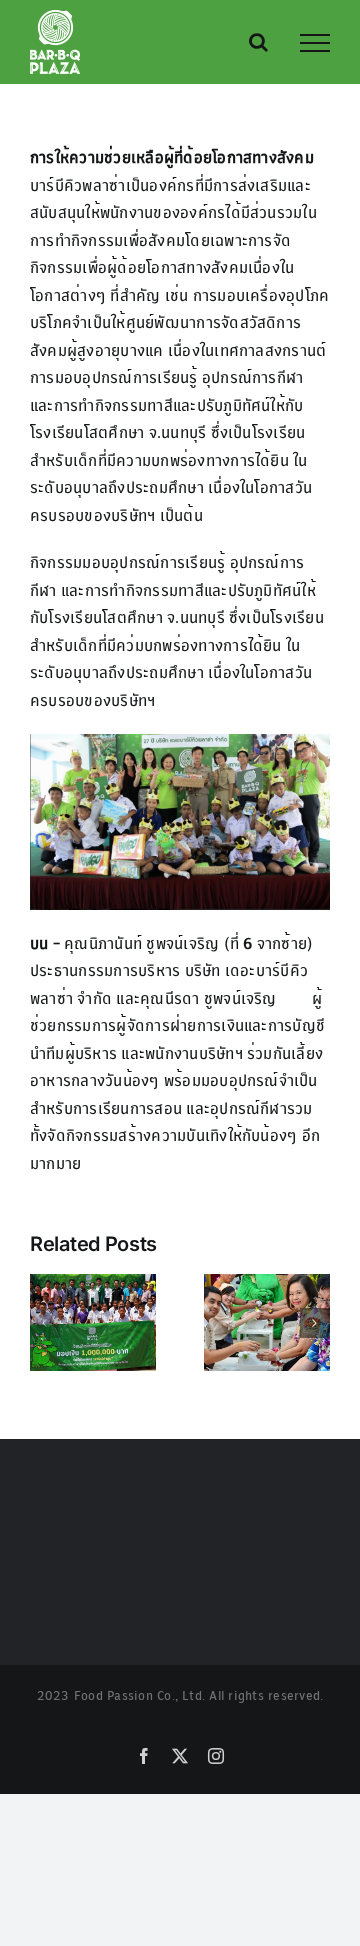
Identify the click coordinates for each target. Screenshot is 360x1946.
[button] (45, 1323)
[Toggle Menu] (315, 43)
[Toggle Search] (258, 42)
